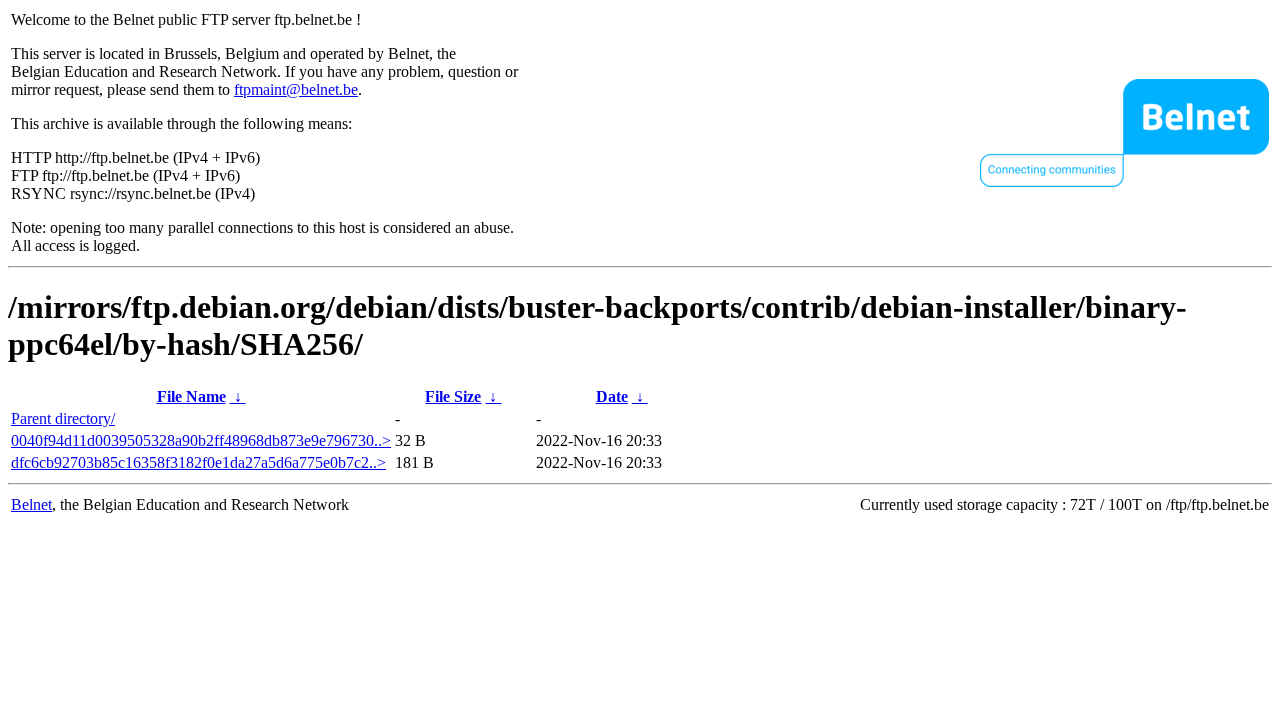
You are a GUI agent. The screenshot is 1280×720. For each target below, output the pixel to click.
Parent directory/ (63, 418)
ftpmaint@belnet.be (296, 89)
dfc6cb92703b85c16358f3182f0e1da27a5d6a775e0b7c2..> (198, 462)
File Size (453, 396)
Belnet (31, 504)
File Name (191, 396)
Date (612, 396)
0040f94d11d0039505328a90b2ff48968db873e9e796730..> (201, 440)
